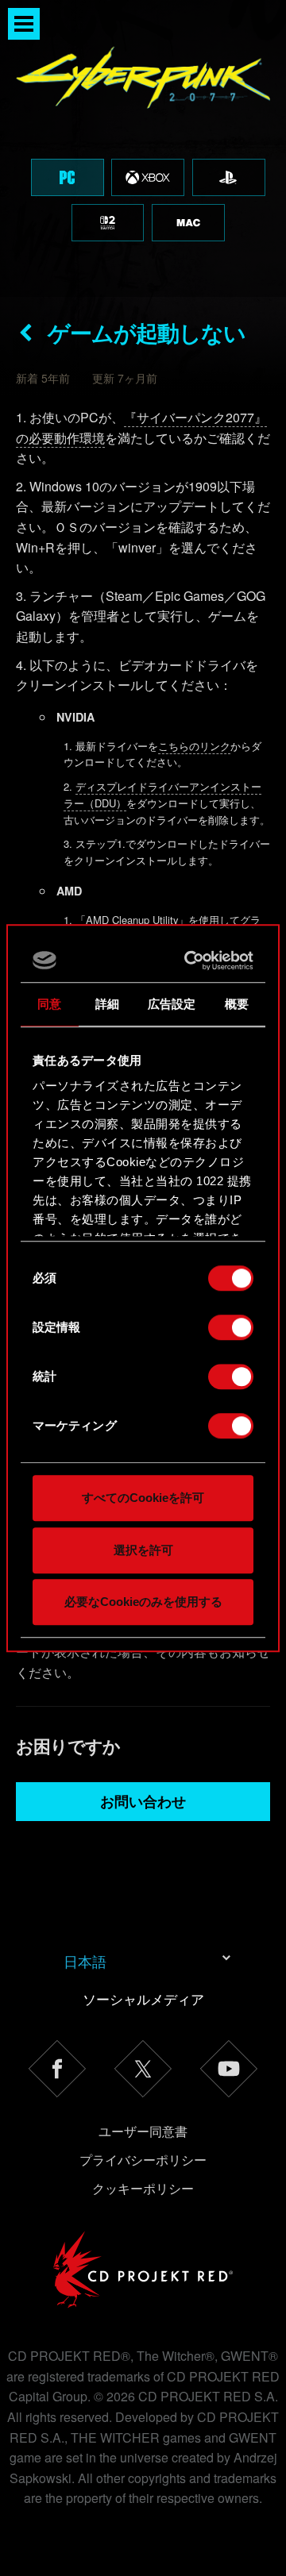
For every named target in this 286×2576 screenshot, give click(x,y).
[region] (143, 148)
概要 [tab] (237, 1004)
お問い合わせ (143, 1801)
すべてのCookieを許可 (143, 1498)
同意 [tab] (49, 1004)
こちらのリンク (194, 746)
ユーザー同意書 (143, 2131)
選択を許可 (143, 1550)
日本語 (85, 1961)
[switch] (231, 1327)
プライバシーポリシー (143, 2160)
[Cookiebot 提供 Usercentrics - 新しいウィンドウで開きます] (192, 961)
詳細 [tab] (107, 1004)
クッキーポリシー (143, 2188)
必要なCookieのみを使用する (143, 1602)
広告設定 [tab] (172, 1004)
